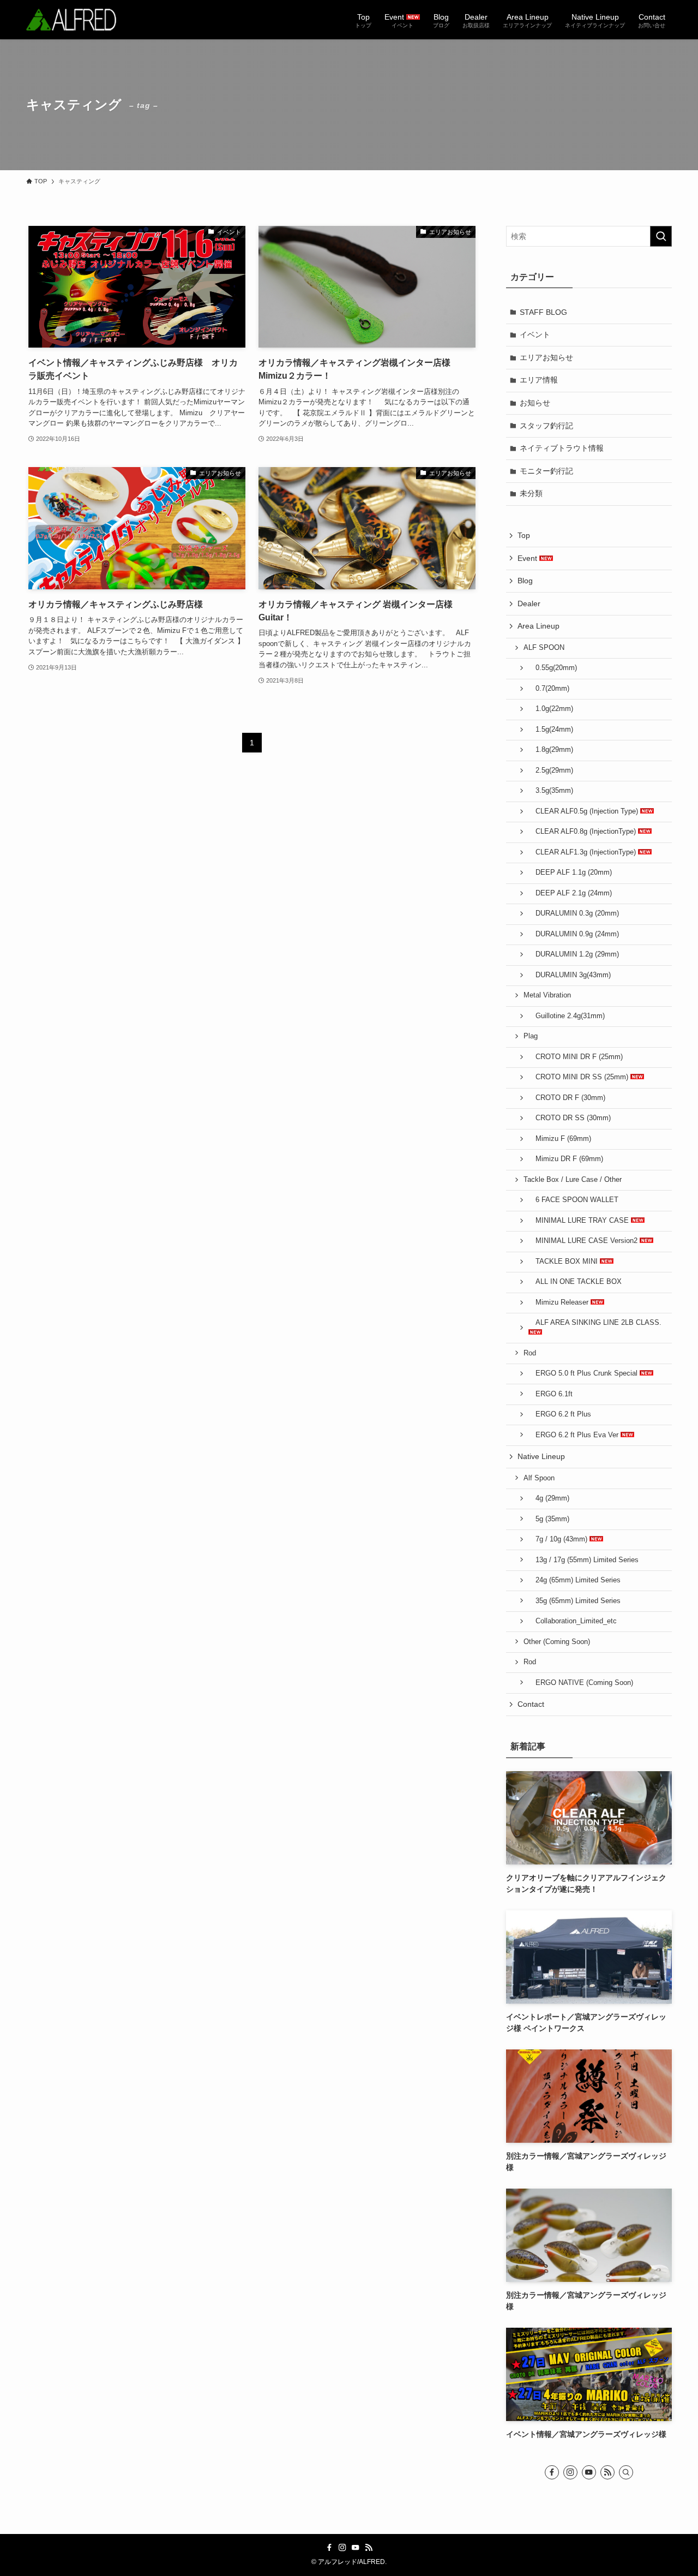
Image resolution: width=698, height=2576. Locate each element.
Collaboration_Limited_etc (573, 1621)
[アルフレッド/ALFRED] (71, 20)
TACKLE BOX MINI (564, 1262)
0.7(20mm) (549, 689)
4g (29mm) (549, 1498)
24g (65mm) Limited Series (574, 1580)
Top (524, 535)
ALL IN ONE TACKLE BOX (575, 1282)
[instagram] (570, 2472)
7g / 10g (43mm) (559, 1539)
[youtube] (589, 2472)
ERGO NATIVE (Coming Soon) (581, 1683)
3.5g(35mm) (551, 791)
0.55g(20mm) (553, 668)
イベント (535, 334)
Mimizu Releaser (559, 1302)
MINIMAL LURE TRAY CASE (580, 1221)
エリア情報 (539, 380)
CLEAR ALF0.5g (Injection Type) (584, 811)
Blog (525, 581)
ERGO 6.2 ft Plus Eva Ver (574, 1435)
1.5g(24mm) (551, 730)
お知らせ (535, 403)
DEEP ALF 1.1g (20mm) (570, 872)
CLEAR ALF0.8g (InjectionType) (583, 832)
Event (528, 558)
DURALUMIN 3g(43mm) (570, 975)
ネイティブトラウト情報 (562, 448)
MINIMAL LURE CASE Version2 (584, 1241)
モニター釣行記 (546, 471)
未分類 (531, 493)
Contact (531, 1704)
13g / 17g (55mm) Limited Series (583, 1560)
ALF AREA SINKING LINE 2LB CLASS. (595, 1323)
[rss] (607, 2472)
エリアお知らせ (546, 357)
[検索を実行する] (661, 236)
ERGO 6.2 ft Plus (560, 1414)
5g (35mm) (549, 1519)
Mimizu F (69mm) (560, 1139)
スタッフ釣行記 (546, 426)
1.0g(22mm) (551, 709)
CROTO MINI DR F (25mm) (576, 1057)
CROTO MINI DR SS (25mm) (579, 1077)
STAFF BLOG (543, 312)
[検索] (626, 2472)
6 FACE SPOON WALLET (573, 1200)
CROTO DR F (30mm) (567, 1098)
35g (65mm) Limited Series (574, 1601)
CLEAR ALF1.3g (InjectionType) (583, 852)
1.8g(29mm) (551, 750)
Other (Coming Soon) (557, 1642)
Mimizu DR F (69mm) (566, 1159)
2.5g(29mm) (551, 770)
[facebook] (552, 2472)
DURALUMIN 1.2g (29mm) (574, 954)
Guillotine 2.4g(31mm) (567, 1016)
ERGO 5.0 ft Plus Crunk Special (584, 1373)
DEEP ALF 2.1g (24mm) (570, 893)
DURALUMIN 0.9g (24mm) (574, 934)
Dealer (529, 603)
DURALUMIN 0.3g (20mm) (574, 913)
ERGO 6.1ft (550, 1394)
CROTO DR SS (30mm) (570, 1118)
